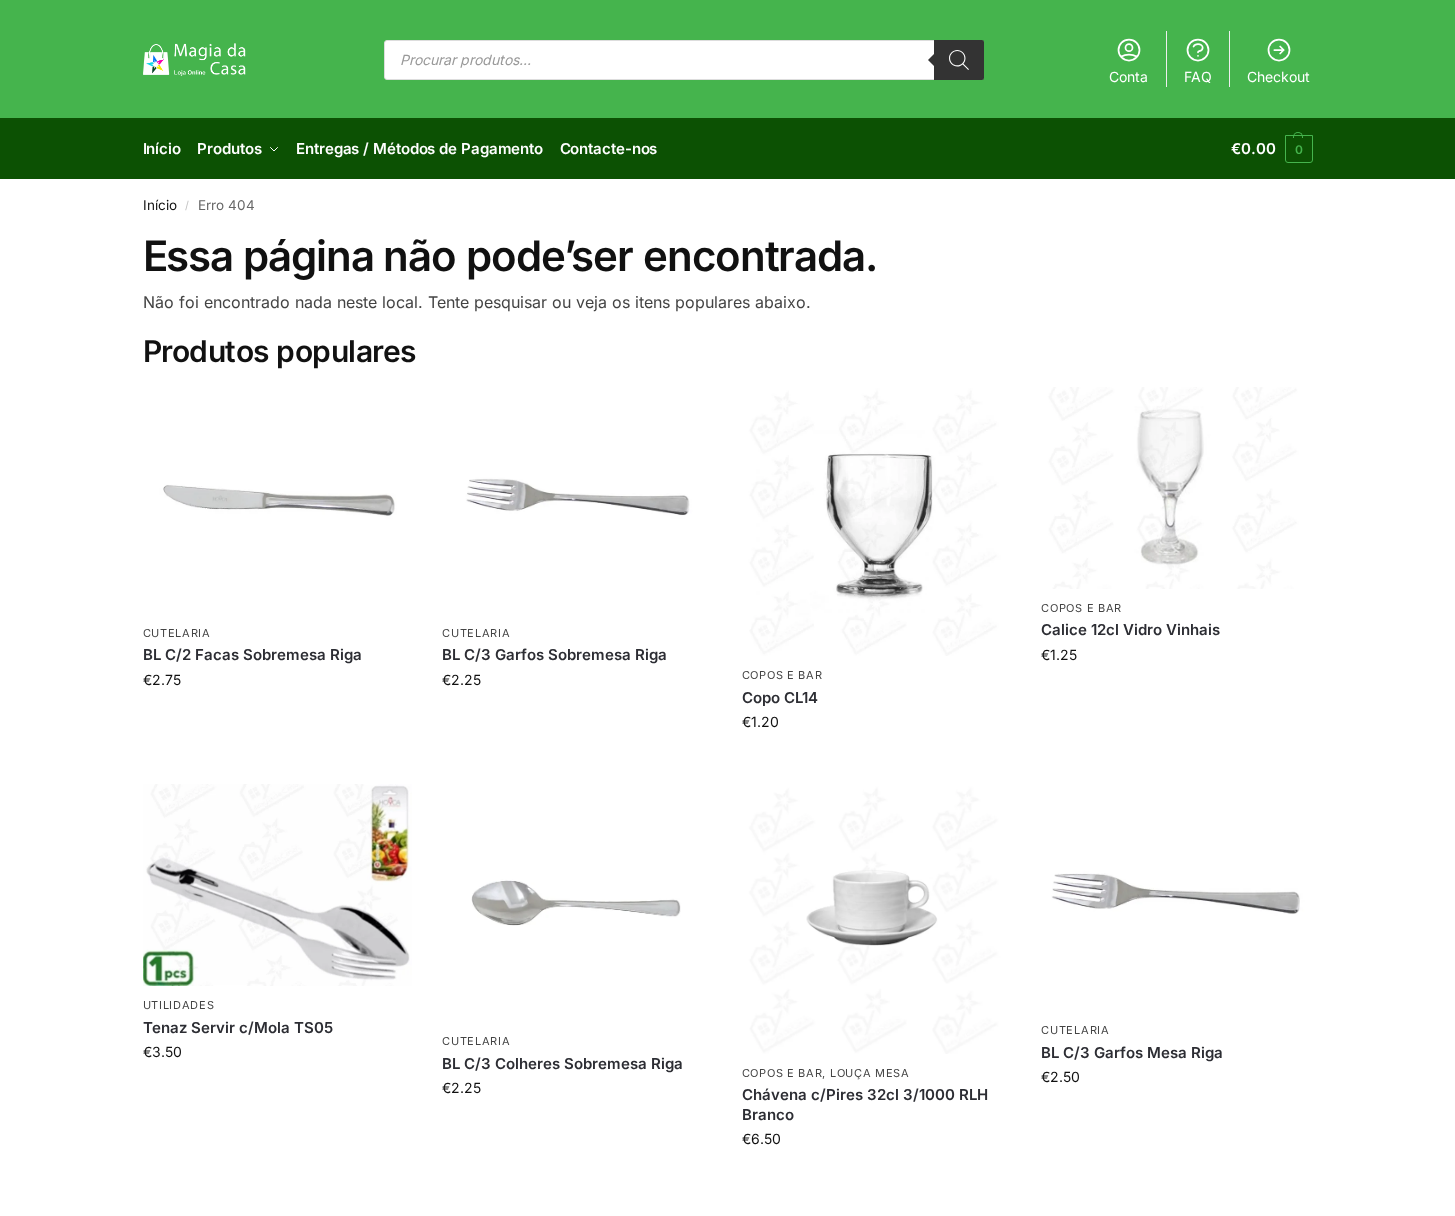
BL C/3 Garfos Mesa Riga (1132, 1052)
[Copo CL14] (877, 522)
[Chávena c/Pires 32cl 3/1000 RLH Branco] (877, 919)
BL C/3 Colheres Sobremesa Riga (562, 1063)
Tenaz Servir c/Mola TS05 (238, 1027)
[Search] (959, 60)
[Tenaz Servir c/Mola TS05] (278, 885)
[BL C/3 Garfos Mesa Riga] (1176, 897)
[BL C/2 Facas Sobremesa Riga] (278, 500)
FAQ (1198, 76)
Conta (1128, 76)
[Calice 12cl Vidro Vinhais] (1176, 488)
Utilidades (179, 1005)
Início (160, 205)
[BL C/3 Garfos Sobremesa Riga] (577, 500)
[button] (1271, 149)
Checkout (1278, 76)
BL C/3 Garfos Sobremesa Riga (554, 654)
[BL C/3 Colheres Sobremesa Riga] (577, 903)
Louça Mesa (870, 1073)
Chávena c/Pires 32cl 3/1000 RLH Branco (865, 1104)
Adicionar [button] (277, 721)
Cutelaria (177, 633)
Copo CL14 (780, 697)
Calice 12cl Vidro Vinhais (1130, 629)
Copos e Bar (782, 675)
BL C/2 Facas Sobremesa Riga (252, 654)
